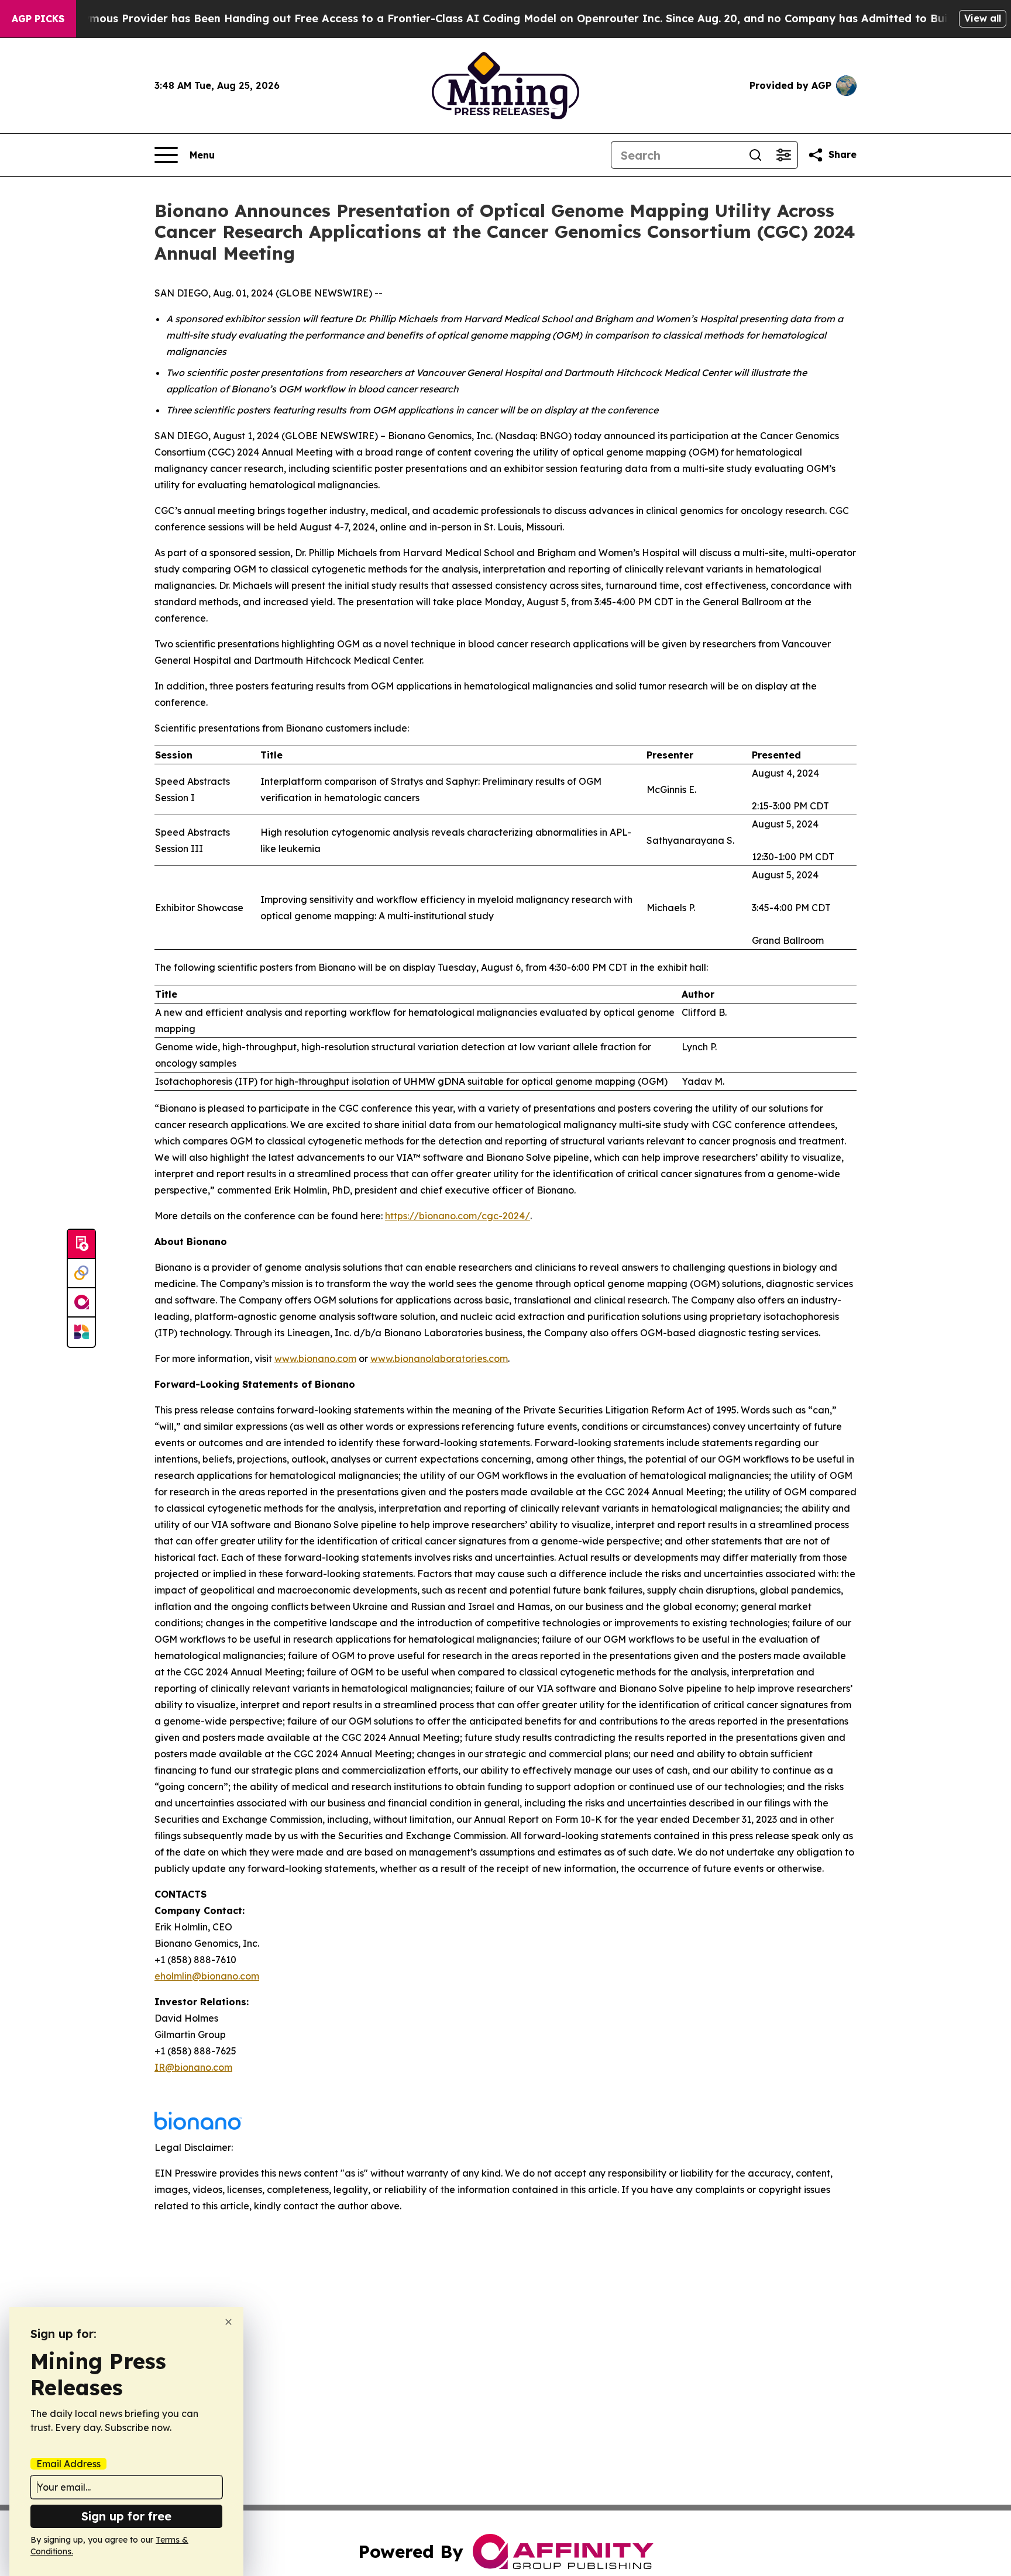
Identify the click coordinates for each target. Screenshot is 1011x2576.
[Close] (228, 2322)
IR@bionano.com (193, 2067)
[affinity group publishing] (81, 1303)
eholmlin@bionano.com (207, 1976)
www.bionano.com (315, 1358)
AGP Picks (38, 19)
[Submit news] (81, 1244)
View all (983, 18)
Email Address (68, 2464)
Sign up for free (126, 2516)
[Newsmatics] (81, 1332)
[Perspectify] (81, 1274)
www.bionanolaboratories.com (439, 1358)
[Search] (755, 155)
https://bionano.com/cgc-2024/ (458, 1216)
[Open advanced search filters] (783, 155)
